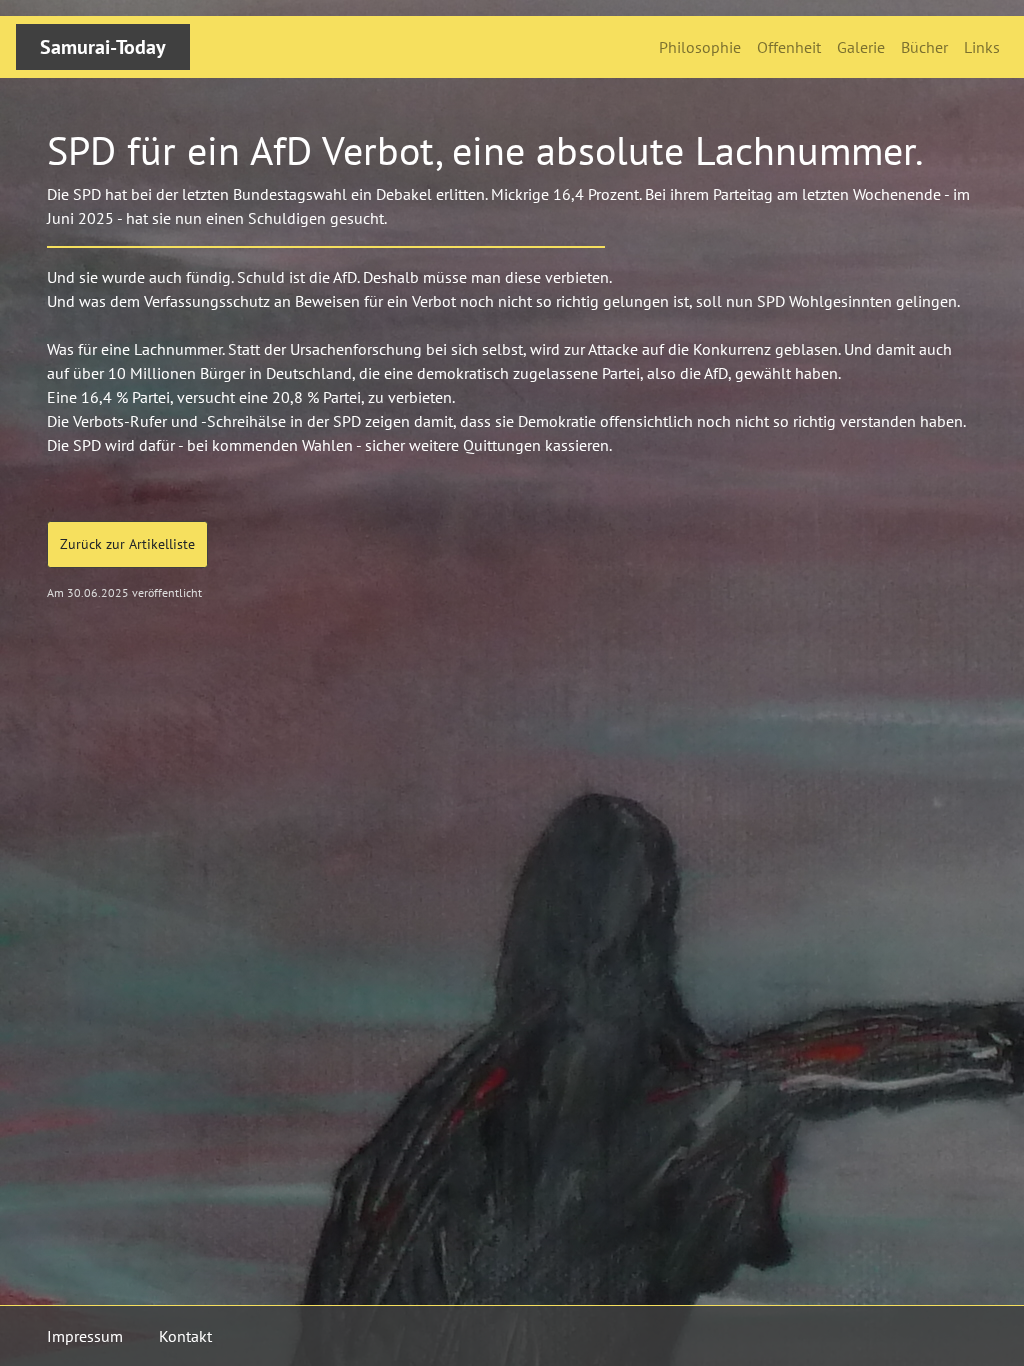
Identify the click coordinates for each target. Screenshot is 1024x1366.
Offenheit (789, 47)
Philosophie (700, 47)
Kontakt (185, 1336)
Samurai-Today (103, 47)
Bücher (924, 47)
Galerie (861, 47)
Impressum (85, 1336)
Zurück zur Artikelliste (127, 544)
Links (982, 47)
